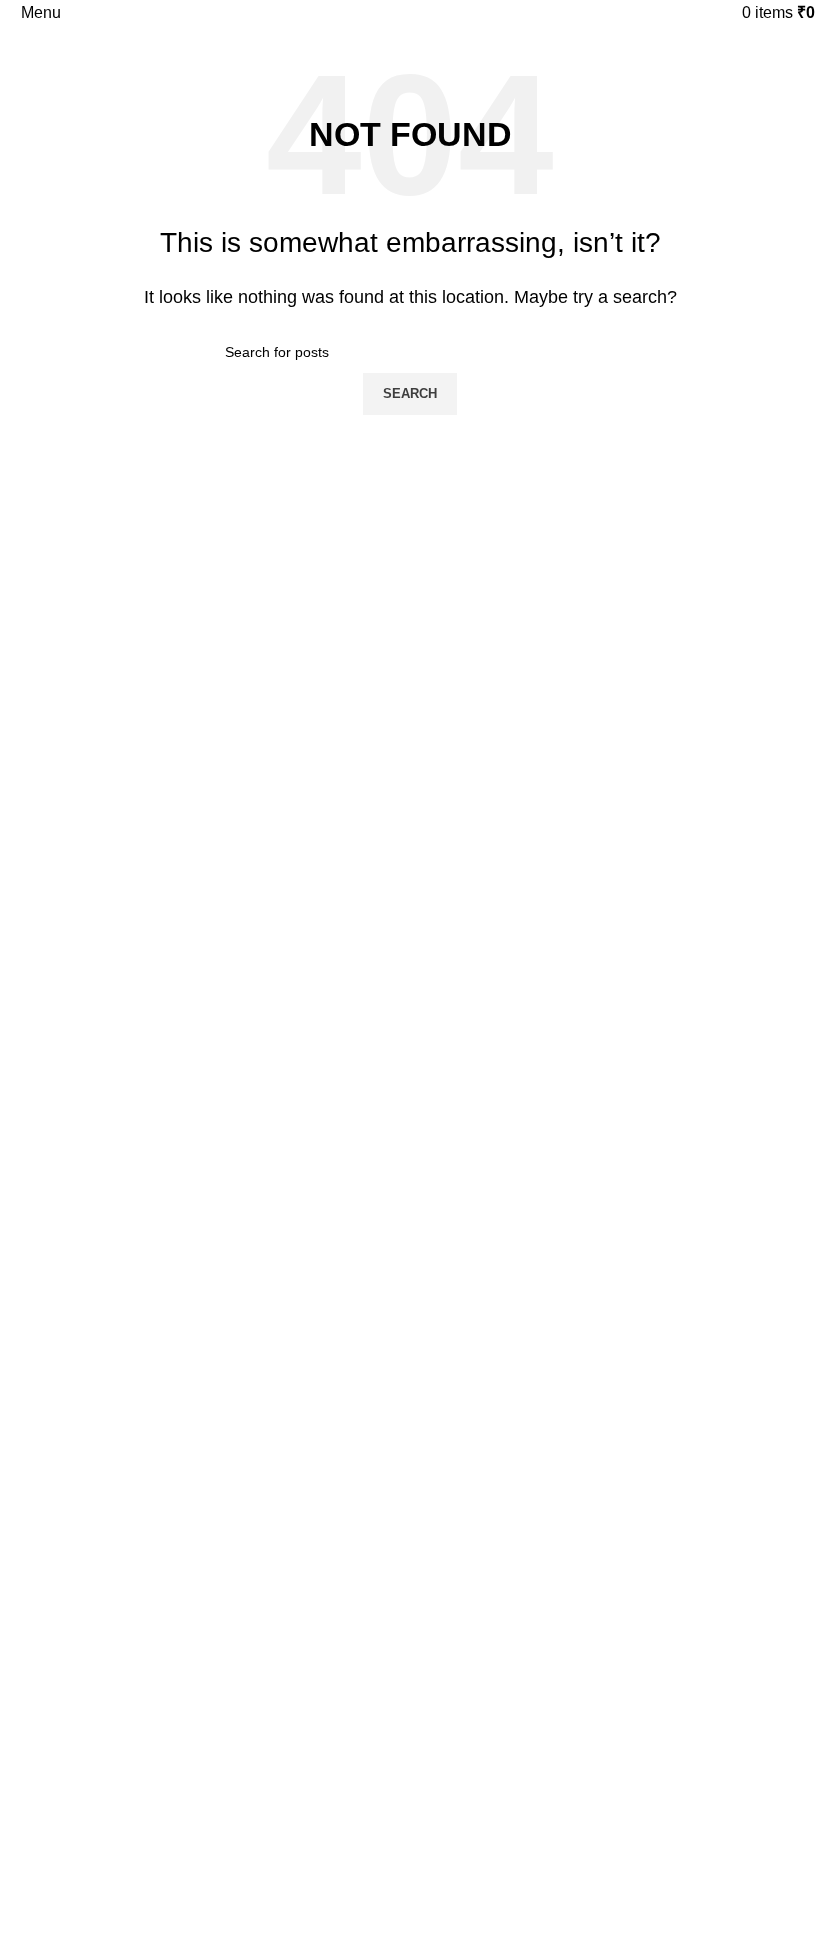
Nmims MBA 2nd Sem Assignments (126, 1128)
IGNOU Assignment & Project (107, 1470)
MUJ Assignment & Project (98, 1299)
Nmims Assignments (79, 1060)
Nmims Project (61, 1231)
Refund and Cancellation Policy (113, 1624)
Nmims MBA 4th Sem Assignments (124, 1197)
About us (43, 1692)
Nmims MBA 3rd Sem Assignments (124, 1162)
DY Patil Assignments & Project (112, 1402)
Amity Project (56, 1368)
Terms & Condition (73, 1658)
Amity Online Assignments (97, 1333)
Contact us (49, 1555)
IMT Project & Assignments (100, 1436)
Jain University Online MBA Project (124, 1265)
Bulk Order (49, 1726)
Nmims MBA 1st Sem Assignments (123, 1094)
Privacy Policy (58, 1589)
